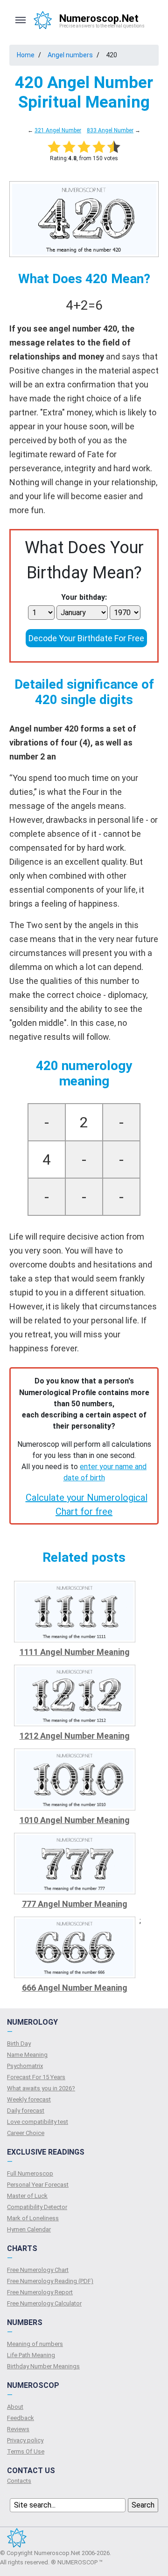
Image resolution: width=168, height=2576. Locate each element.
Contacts (19, 2481)
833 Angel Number (110, 130)
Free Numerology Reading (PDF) (50, 2281)
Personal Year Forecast (38, 2185)
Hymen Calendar (29, 2229)
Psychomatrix (25, 2066)
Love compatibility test (38, 2122)
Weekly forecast (29, 2099)
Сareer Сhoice (26, 2133)
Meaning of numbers (35, 2344)
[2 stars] (69, 147)
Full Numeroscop (30, 2173)
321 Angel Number (58, 130)
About (15, 2407)
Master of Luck (27, 2196)
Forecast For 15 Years (36, 2077)
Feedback (21, 2418)
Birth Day (19, 2044)
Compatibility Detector (37, 2207)
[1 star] (54, 147)
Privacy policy (25, 2440)
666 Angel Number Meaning (75, 1988)
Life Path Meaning (31, 2355)
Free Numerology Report (40, 2292)
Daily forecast (26, 2111)
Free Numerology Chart (38, 2270)
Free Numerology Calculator (44, 2303)
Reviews (18, 2429)
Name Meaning (27, 2055)
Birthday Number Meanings (43, 2366)
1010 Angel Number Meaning (75, 1820)
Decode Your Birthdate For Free (86, 638)
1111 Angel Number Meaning (75, 1652)
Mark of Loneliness (33, 2218)
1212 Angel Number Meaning (75, 1736)
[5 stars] (114, 147)
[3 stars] (84, 147)
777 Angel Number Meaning (75, 1904)
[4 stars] (99, 147)
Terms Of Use (26, 2451)
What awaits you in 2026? (41, 2088)
